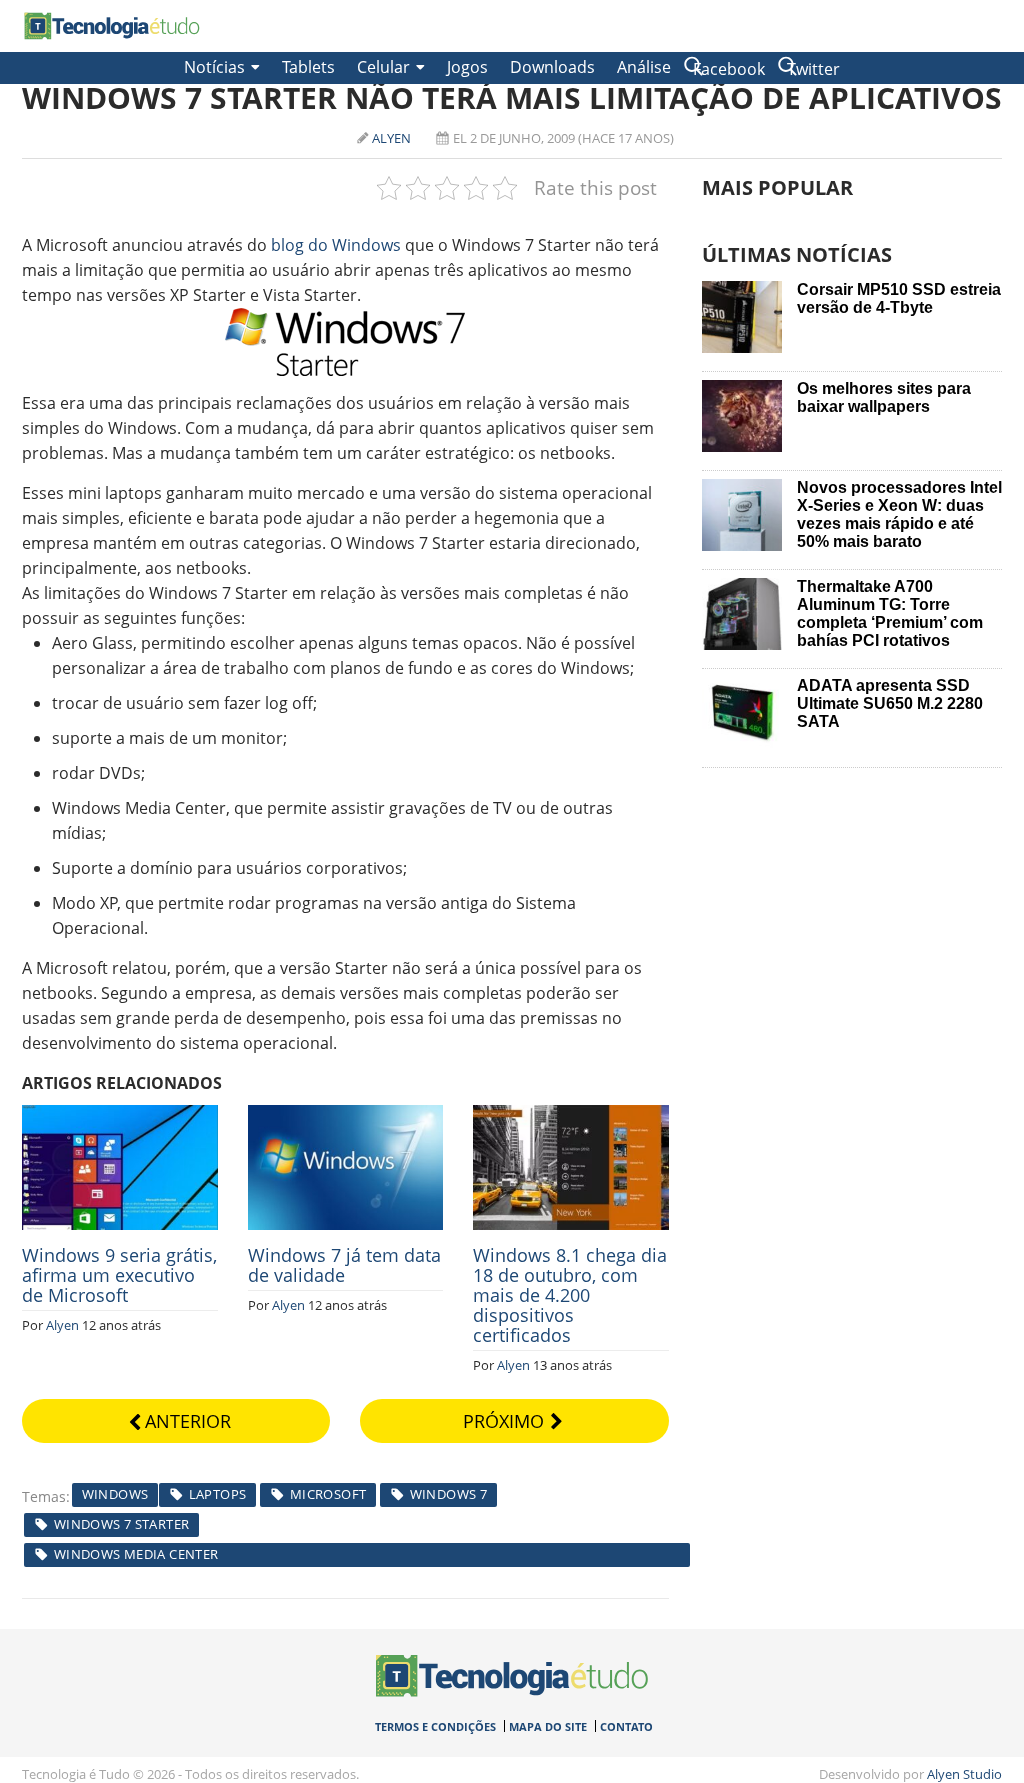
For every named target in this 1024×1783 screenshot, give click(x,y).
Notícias (214, 67)
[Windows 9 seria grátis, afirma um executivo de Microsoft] (120, 1116)
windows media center (136, 1554)
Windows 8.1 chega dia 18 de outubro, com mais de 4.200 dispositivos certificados (570, 1295)
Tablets (308, 67)
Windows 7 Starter (122, 1524)
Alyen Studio (964, 1774)
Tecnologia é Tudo (112, 26)
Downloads (552, 67)
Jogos (467, 67)
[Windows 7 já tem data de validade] (346, 1116)
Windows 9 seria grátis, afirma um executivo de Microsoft (119, 1275)
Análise (644, 67)
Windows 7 (449, 1494)
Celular (383, 67)
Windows (115, 1494)
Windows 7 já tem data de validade (344, 1265)
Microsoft (328, 1494)
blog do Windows (336, 245)
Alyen (391, 138)
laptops (218, 1494)
